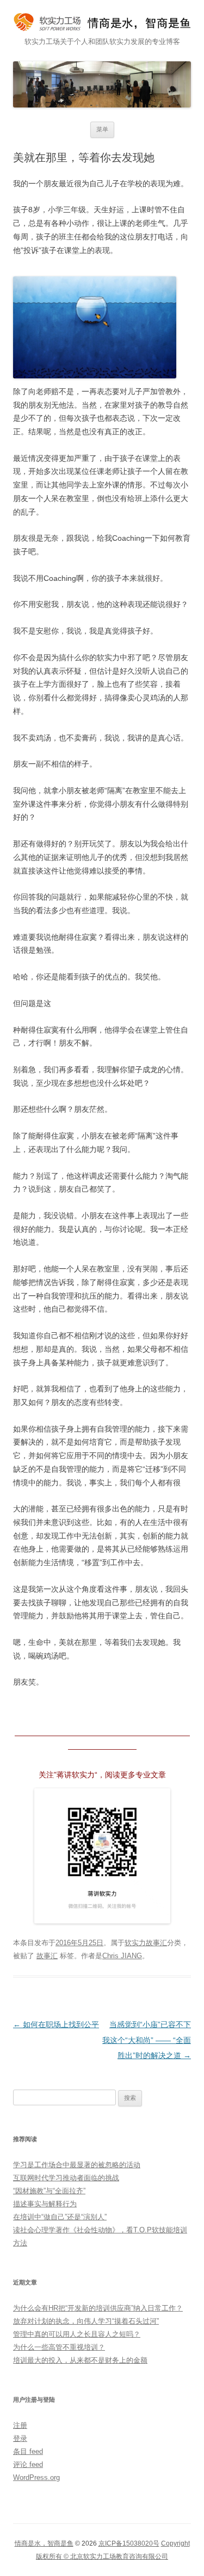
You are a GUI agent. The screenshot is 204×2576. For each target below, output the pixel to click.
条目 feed (28, 2451)
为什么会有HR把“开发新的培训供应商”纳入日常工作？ (98, 2308)
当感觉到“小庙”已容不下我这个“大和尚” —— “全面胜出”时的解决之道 (147, 2040)
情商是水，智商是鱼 (44, 2543)
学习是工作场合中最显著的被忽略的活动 (77, 2165)
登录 (20, 2438)
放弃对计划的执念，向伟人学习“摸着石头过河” (86, 2321)
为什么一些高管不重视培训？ (59, 2347)
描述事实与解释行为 (45, 2204)
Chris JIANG (122, 1956)
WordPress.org (36, 2477)
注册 (20, 2425)
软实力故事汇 (146, 1943)
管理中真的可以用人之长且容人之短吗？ (77, 2334)
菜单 (102, 129)
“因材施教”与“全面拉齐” (49, 2191)
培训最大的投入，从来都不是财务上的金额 (80, 2360)
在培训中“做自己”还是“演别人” (60, 2217)
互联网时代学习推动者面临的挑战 (66, 2178)
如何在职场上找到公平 (56, 2024)
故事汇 (47, 1956)
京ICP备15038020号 (129, 2543)
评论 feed (28, 2464)
